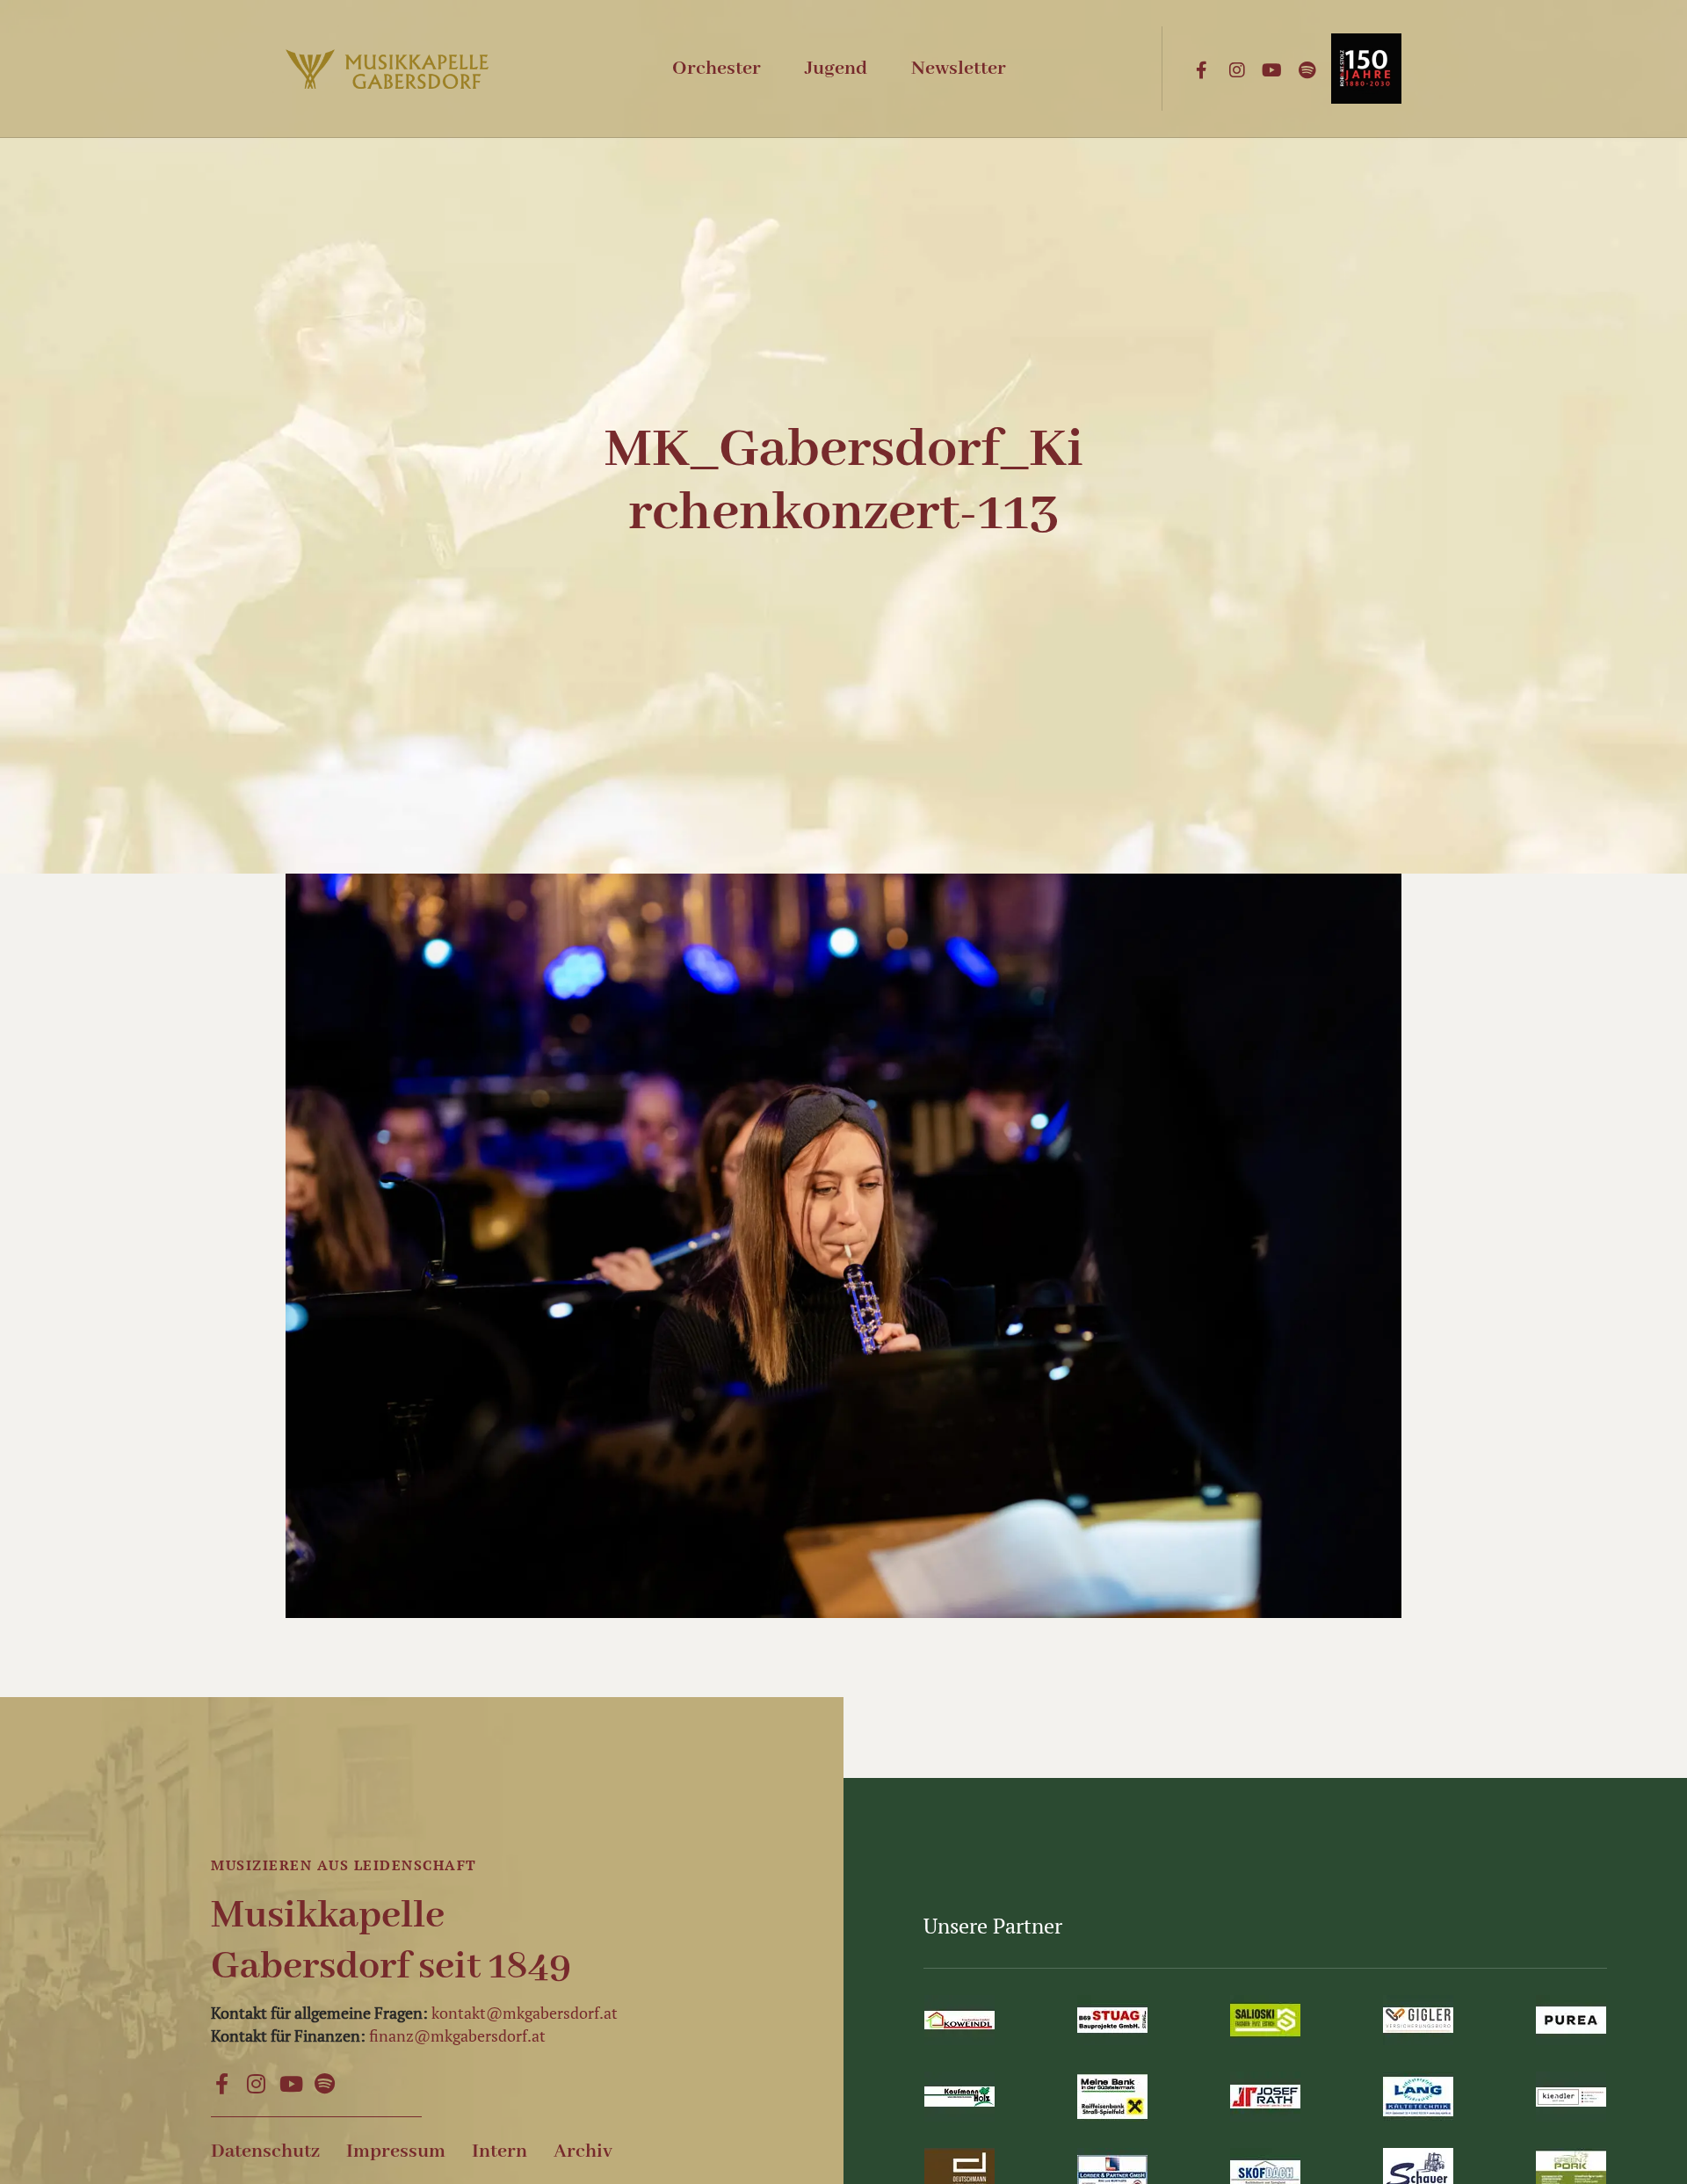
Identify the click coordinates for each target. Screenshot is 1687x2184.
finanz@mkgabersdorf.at (457, 2035)
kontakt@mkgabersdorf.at (525, 2013)
